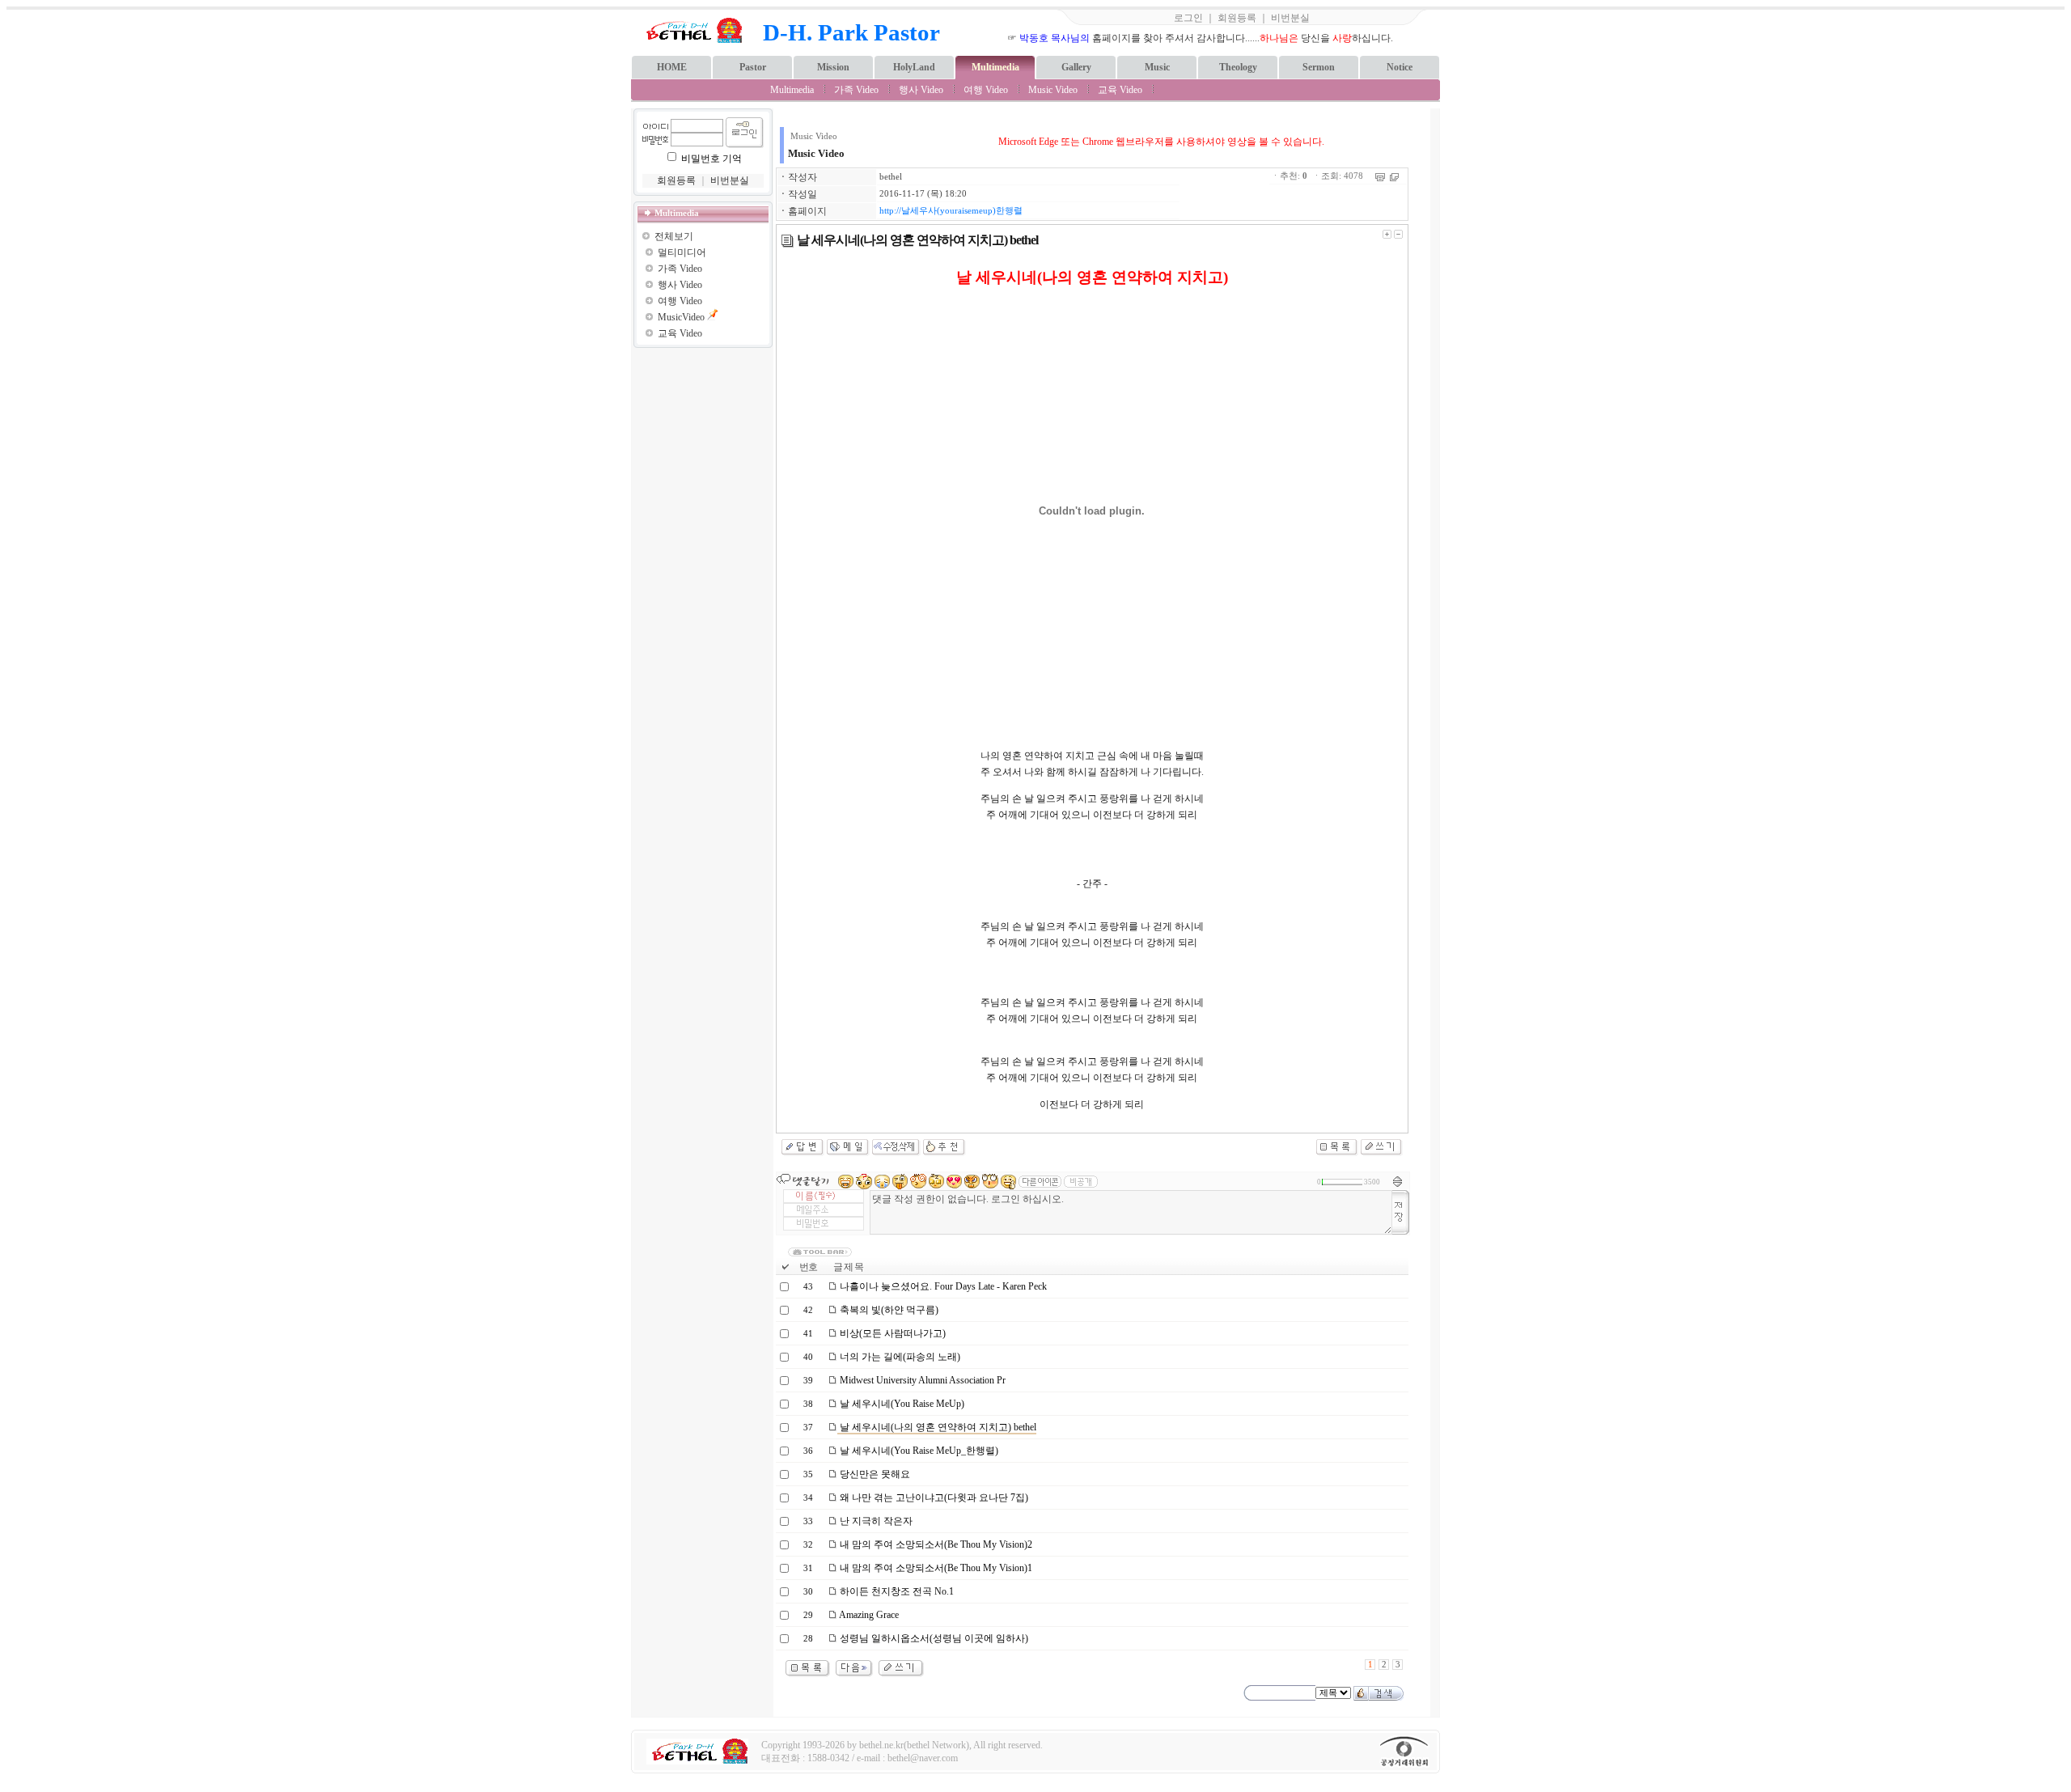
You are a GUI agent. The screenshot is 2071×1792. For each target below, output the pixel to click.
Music (1157, 67)
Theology (1238, 67)
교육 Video (1120, 90)
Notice (1400, 67)
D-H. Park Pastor (851, 32)
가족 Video (856, 90)
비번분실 (1290, 18)
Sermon (1319, 67)
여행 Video (986, 90)
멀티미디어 (682, 252)
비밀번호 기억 (712, 159)
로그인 (1188, 18)
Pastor (753, 67)
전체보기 (674, 236)
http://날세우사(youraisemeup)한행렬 (951, 211)
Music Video (1053, 90)
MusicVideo (681, 317)
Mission (833, 67)
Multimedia (995, 67)
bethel (891, 177)
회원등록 (1237, 18)
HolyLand (914, 67)
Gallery (1076, 67)
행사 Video (921, 90)
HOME (672, 67)
